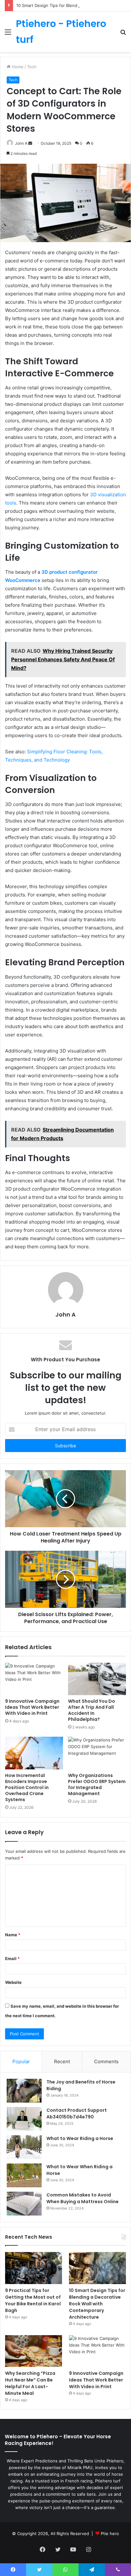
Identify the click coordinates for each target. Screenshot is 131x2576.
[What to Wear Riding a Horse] (24, 2147)
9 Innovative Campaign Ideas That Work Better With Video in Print (32, 1707)
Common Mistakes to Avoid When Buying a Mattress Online (83, 2198)
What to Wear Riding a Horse (80, 2138)
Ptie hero (110, 2533)
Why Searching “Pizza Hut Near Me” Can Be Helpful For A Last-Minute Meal (30, 2383)
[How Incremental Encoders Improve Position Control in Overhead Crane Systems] (34, 1753)
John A (65, 1314)
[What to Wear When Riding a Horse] (24, 2175)
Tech (32, 67)
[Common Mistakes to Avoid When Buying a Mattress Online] (24, 2204)
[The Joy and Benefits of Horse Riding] (24, 2091)
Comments (106, 2061)
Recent (62, 2061)
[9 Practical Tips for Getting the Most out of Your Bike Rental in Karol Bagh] (34, 2268)
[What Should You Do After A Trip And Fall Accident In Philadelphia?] (97, 1679)
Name (13, 1935)
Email (12, 1958)
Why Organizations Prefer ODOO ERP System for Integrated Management (97, 1784)
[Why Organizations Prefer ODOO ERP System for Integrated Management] (97, 1753)
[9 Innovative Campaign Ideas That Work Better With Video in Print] (34, 1679)
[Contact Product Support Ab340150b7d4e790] (24, 2119)
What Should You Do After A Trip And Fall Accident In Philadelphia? (92, 1710)
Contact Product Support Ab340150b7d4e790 (77, 2114)
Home (17, 67)
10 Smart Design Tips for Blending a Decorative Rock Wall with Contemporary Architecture (97, 2304)
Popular (21, 2061)
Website (13, 1982)
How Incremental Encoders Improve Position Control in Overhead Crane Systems (27, 1787)
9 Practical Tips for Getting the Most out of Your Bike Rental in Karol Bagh (33, 2300)
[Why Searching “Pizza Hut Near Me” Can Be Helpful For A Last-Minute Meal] (34, 2351)
